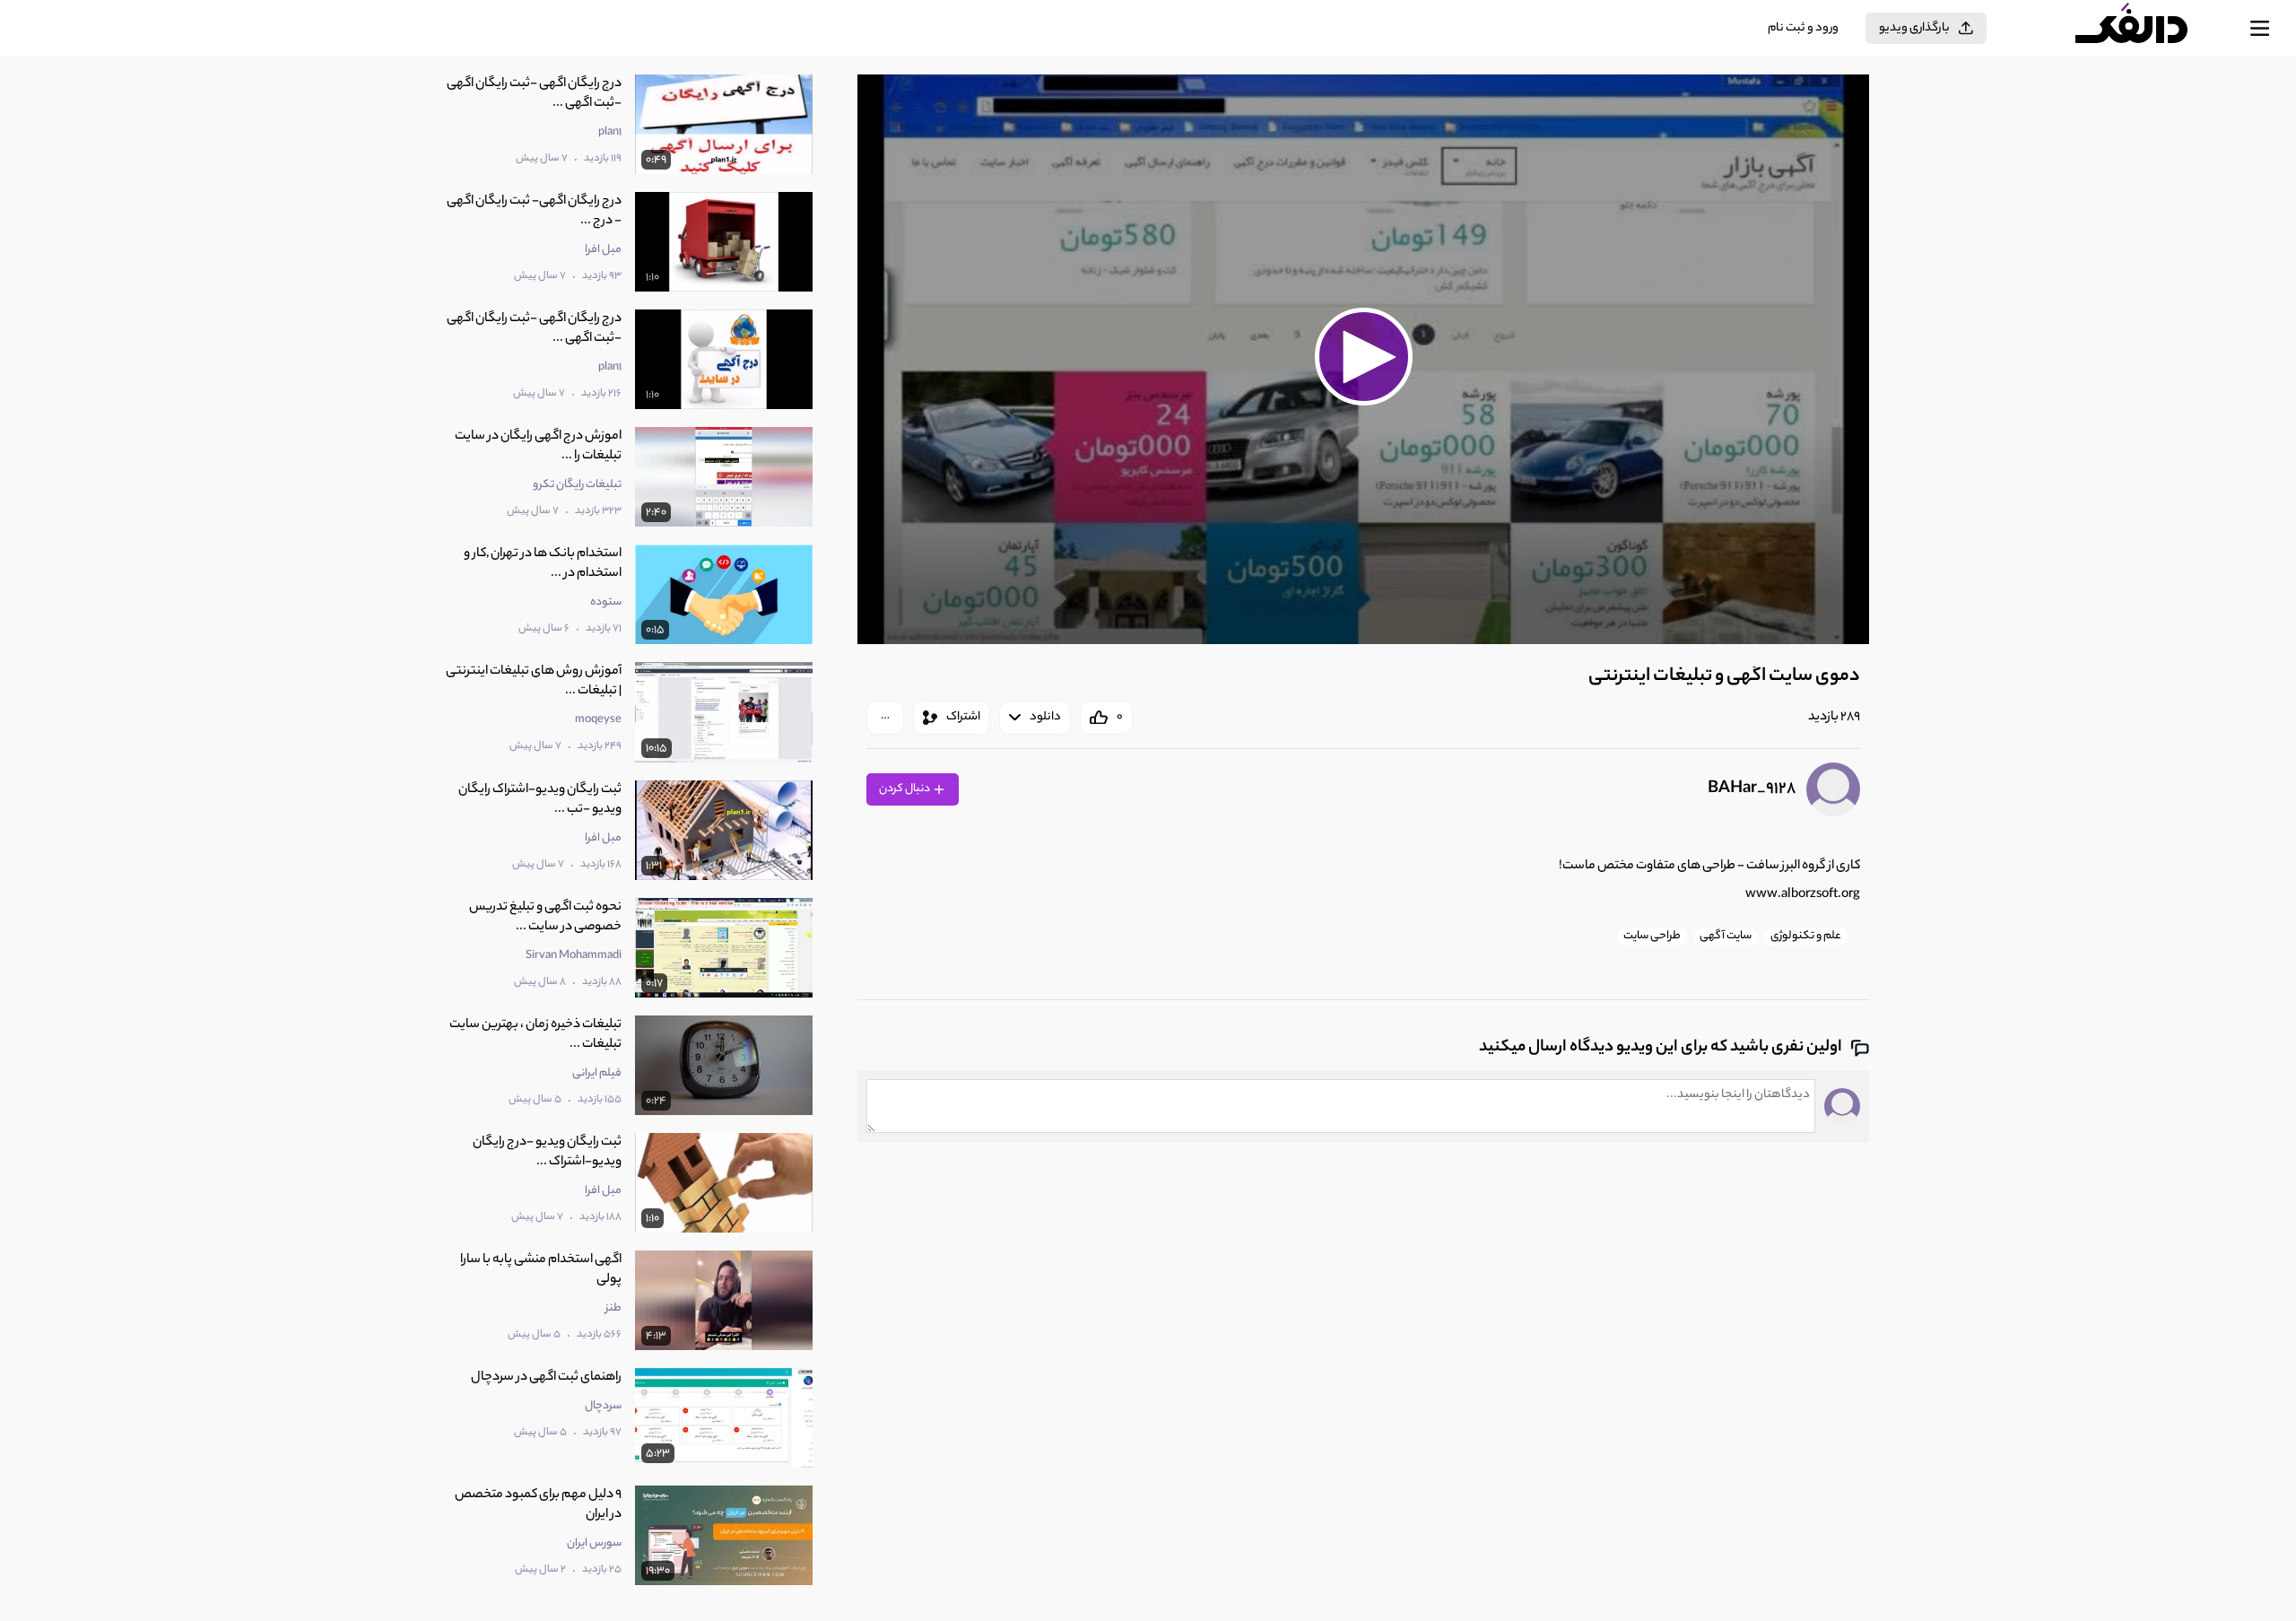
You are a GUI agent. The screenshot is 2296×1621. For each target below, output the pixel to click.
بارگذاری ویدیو (1914, 28)
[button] (1363, 357)
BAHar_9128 (1752, 789)
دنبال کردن (905, 789)
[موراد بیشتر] (885, 718)
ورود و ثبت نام (1803, 28)
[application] (1363, 359)
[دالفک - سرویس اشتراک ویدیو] (2147, 29)
